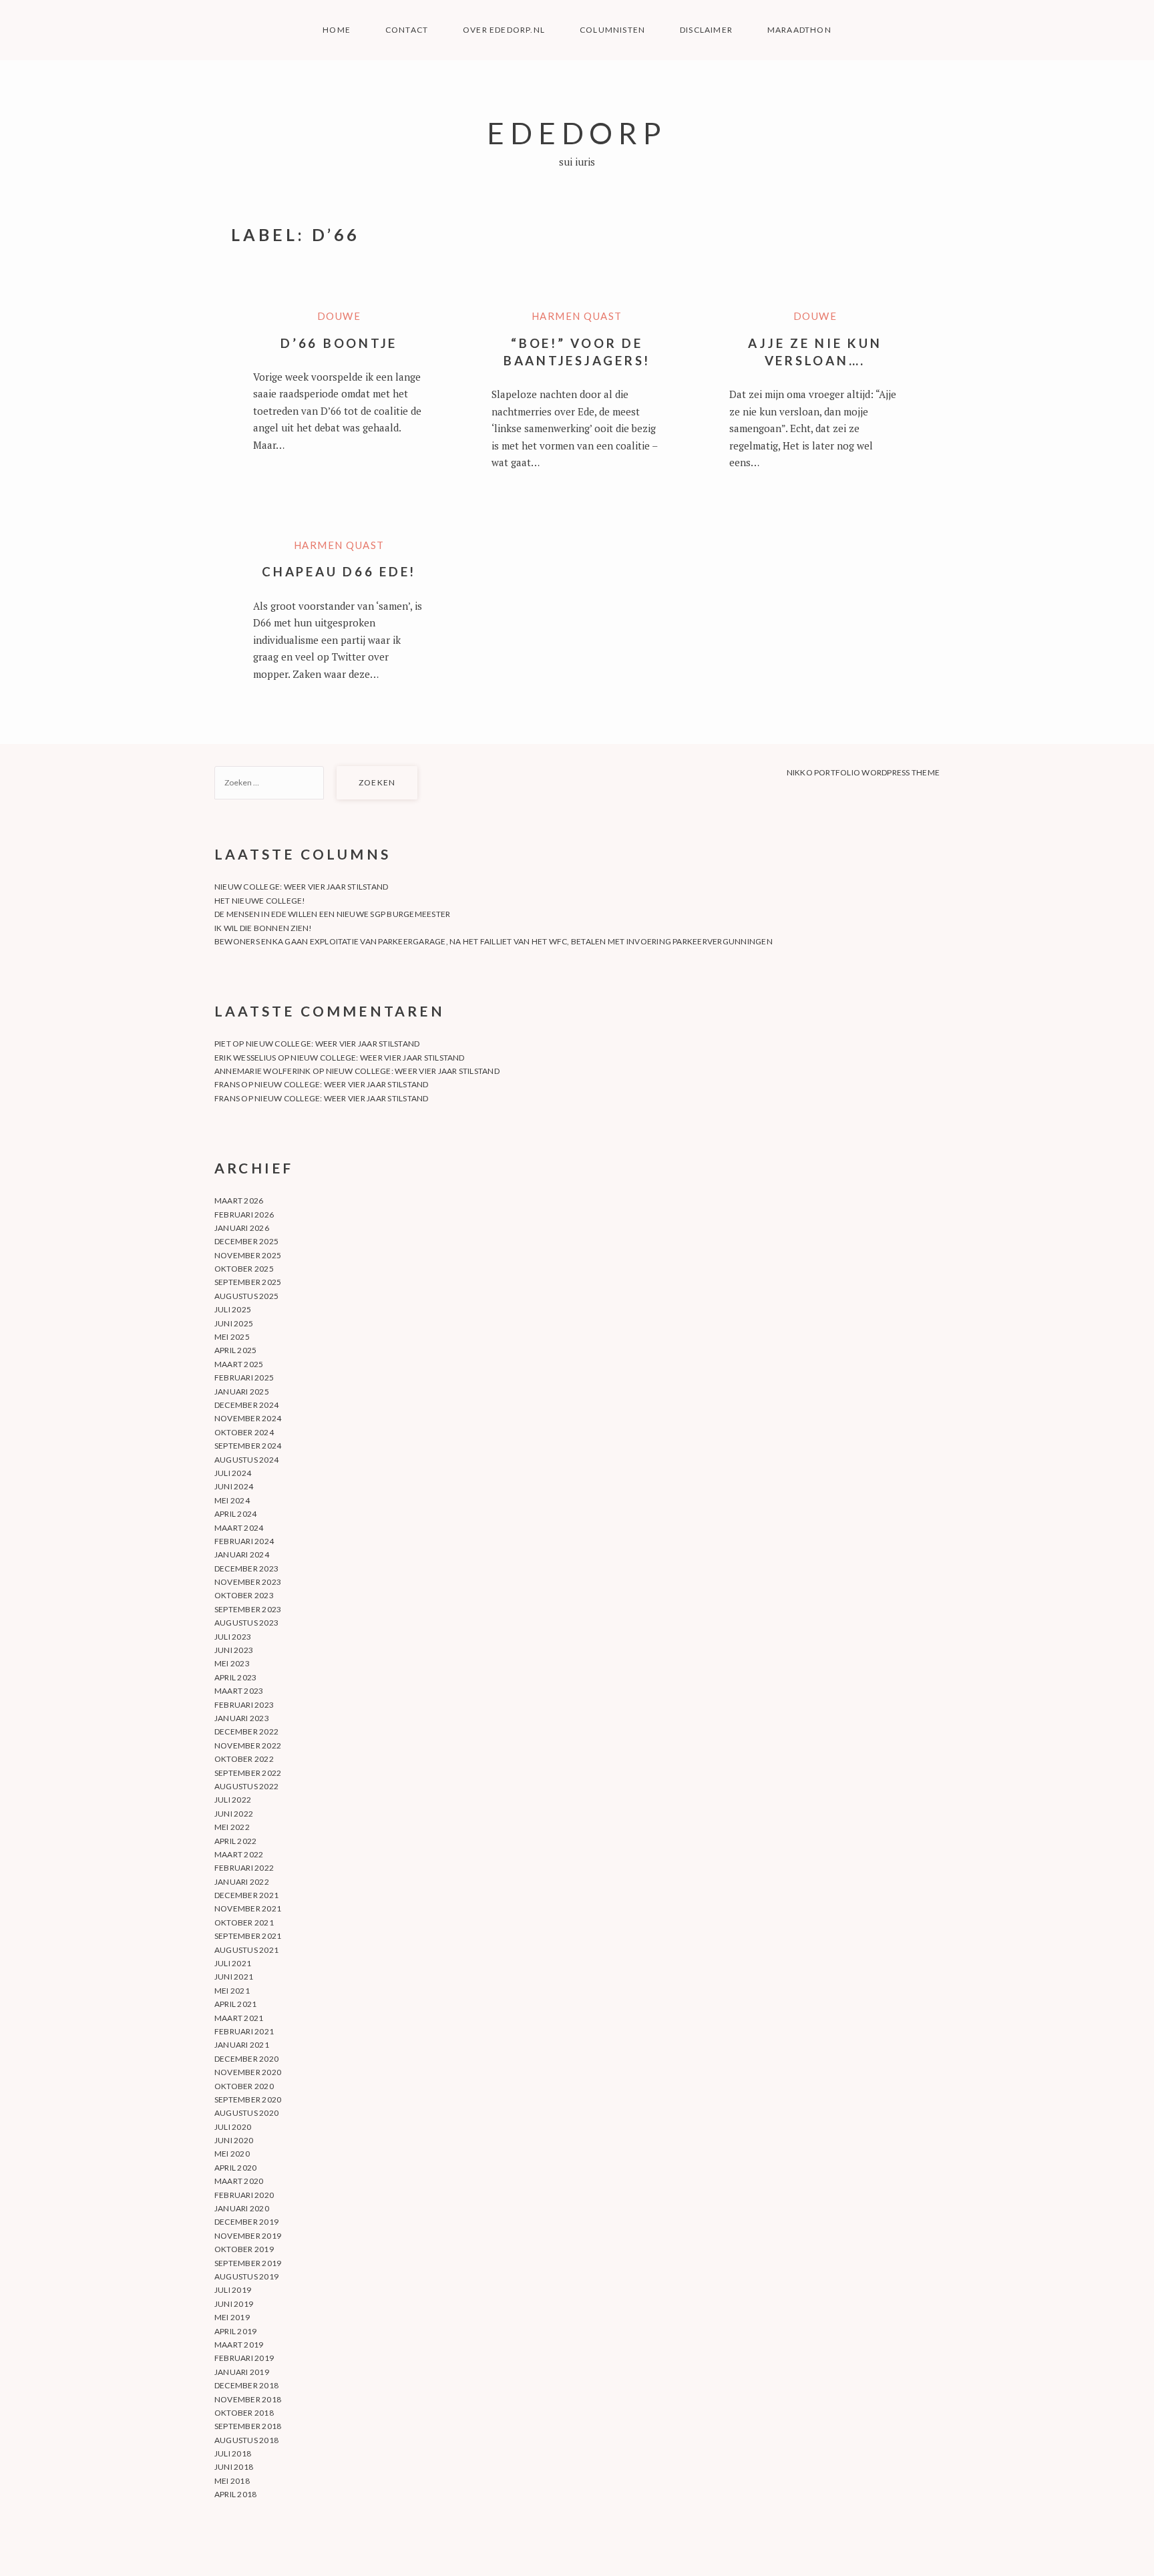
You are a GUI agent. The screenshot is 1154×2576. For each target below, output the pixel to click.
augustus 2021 (246, 1950)
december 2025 (246, 1241)
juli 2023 (233, 1637)
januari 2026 (242, 1228)
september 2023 (248, 1609)
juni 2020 (234, 2140)
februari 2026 (244, 1215)
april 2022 (235, 1841)
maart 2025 (239, 1364)
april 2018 (235, 2494)
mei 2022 (232, 1827)
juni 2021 (234, 1977)
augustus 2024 (246, 1460)
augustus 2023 (246, 1623)
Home (337, 30)
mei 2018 (232, 2481)
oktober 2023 (244, 1595)
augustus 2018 (246, 2440)
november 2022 (248, 1745)
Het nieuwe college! (260, 901)
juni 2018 (234, 2467)
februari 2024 (244, 1541)
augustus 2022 (246, 1786)
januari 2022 (242, 1882)
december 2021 (246, 1895)
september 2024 (248, 1446)
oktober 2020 (244, 2086)
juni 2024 (234, 1486)
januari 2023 (242, 1718)
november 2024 (248, 1418)
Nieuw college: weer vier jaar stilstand (301, 887)
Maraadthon (799, 30)
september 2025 (248, 1282)
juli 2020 (233, 2127)
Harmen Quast (577, 316)
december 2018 (246, 2385)
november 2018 (248, 2399)
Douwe (339, 316)
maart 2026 (239, 1201)
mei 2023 (232, 1663)
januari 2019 (242, 2372)
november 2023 (248, 1582)
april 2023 (235, 1677)
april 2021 (235, 2004)
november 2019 (248, 2236)
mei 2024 (232, 1500)
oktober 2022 (244, 1759)
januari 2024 (242, 1554)
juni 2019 (234, 2304)
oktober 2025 (244, 1269)
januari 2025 (242, 1392)
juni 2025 (234, 1323)
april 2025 (235, 1350)
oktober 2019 (244, 2249)
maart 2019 (239, 2345)
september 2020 (248, 2099)
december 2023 (246, 1569)
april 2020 (235, 2168)
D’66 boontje (339, 343)
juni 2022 (234, 1814)
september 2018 (248, 2426)
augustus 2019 (246, 2276)
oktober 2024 (244, 1432)
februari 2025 (244, 1377)
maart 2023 (239, 1691)
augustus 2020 (246, 2113)
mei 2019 (232, 2317)
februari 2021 (244, 2031)
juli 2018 (233, 2453)
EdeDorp (577, 133)
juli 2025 (233, 1309)
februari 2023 (244, 1705)
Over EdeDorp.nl (504, 30)
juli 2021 (233, 1963)
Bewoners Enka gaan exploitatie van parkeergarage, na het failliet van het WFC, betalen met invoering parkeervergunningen (494, 941)
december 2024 (246, 1405)
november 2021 (248, 1908)
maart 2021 (239, 2018)
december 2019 (246, 2222)
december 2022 (246, 1731)
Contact (407, 30)
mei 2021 (232, 1991)
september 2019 (248, 2263)
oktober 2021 (244, 1922)
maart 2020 (239, 2181)
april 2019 (235, 2331)
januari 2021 (242, 2045)
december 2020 (246, 2059)
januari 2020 (242, 2208)
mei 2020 (232, 2154)
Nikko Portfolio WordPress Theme (863, 772)
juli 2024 (233, 1473)
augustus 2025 (246, 1296)
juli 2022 (233, 1800)
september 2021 (248, 1936)
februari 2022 (244, 1868)
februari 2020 (244, 2195)
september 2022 (248, 1773)
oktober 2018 (244, 2413)
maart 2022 (239, 1854)
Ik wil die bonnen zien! (263, 928)
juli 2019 (233, 2290)
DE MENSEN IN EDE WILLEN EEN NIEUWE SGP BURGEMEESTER (332, 914)
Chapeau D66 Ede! (339, 571)
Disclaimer (706, 30)
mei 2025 (232, 1337)
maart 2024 (239, 1528)
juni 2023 (234, 1650)
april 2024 (235, 1514)
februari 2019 (244, 2358)
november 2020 (248, 2072)
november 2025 (248, 1255)
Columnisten (612, 30)
